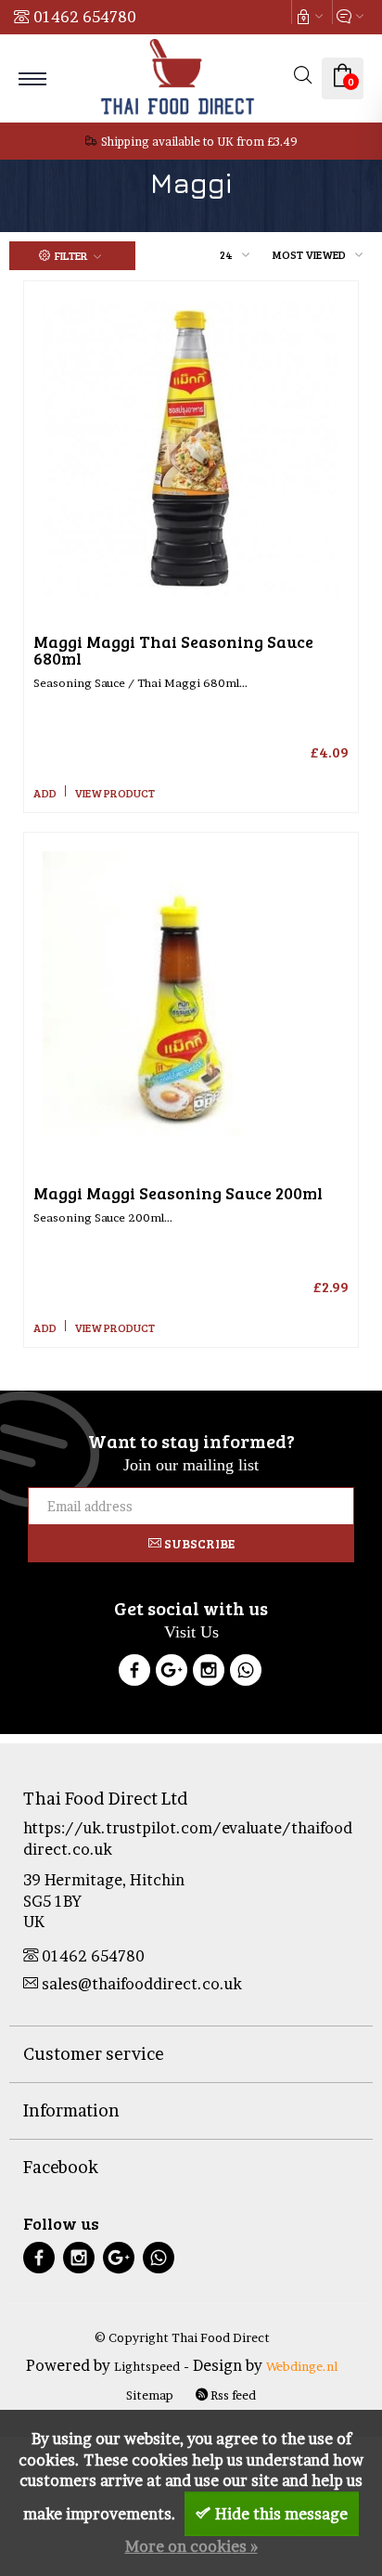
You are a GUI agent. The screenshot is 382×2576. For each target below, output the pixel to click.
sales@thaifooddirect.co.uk (142, 1984)
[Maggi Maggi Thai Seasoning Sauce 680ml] (191, 448)
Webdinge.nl (302, 2366)
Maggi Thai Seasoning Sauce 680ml (173, 650)
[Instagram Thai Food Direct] (209, 1673)
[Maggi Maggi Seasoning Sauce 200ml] (191, 1000)
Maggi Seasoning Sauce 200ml (178, 1193)
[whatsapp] (159, 2260)
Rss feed (232, 2395)
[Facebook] (134, 1673)
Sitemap (150, 2395)
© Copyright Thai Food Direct (182, 2337)
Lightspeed (147, 2366)
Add (45, 793)
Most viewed (309, 254)
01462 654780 (85, 17)
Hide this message (281, 2514)
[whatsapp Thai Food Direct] (246, 1673)
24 (226, 254)
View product (115, 793)
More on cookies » (191, 2546)
